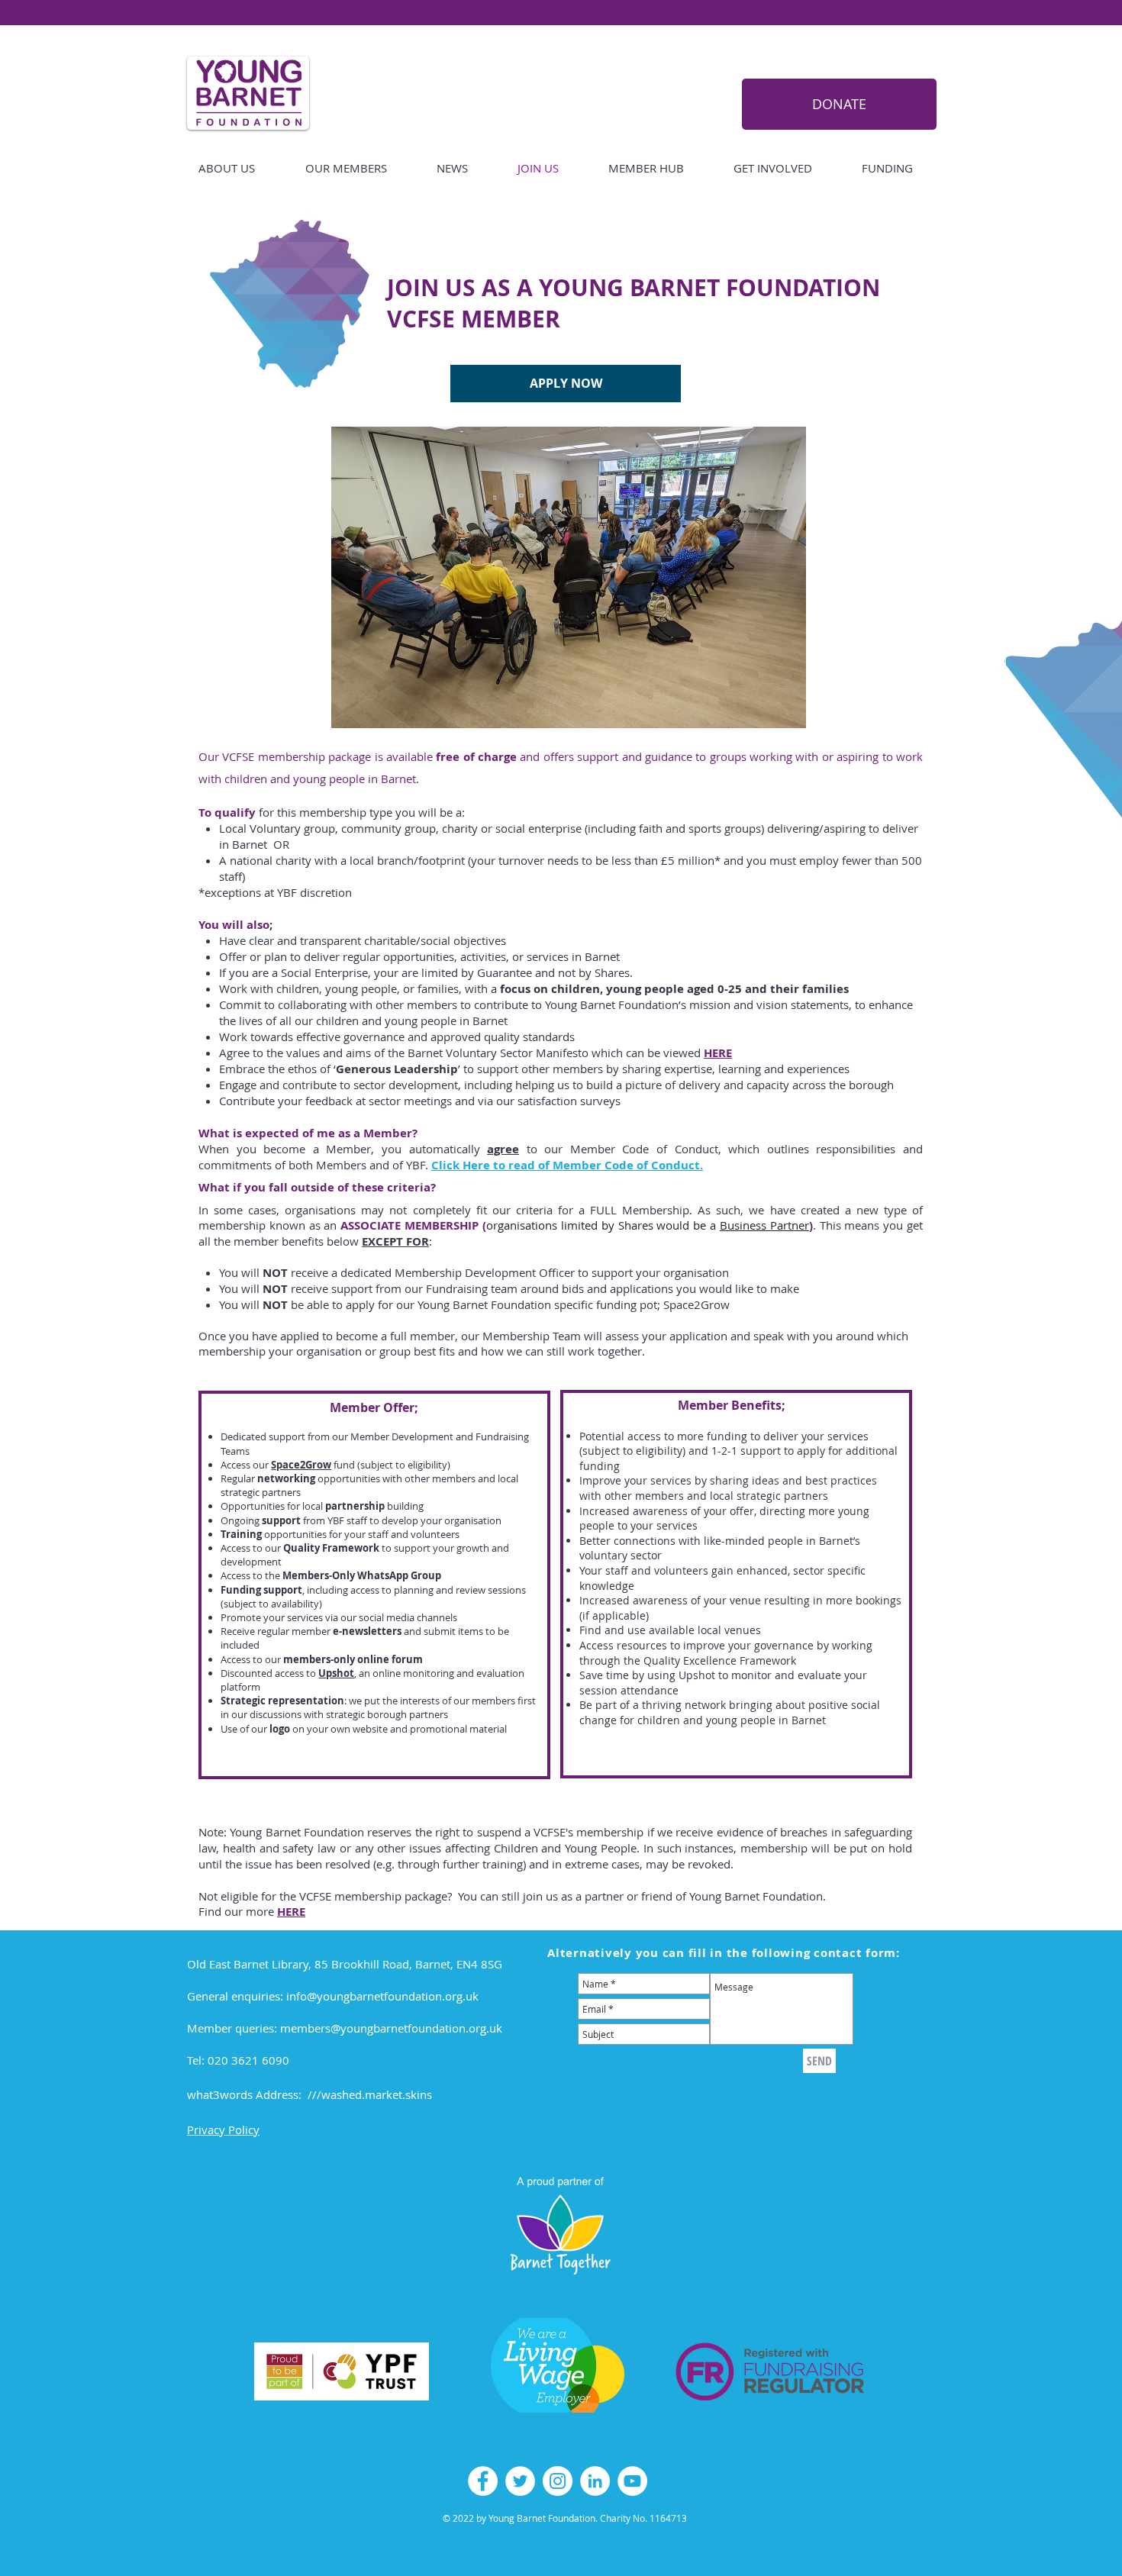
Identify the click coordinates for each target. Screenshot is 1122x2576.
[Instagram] (558, 2481)
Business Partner (764, 1225)
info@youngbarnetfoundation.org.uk (382, 1996)
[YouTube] (632, 2481)
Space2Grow (301, 1465)
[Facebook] (483, 2481)
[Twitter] (520, 2481)
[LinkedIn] (595, 2481)
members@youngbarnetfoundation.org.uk (391, 2028)
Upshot (336, 1673)
